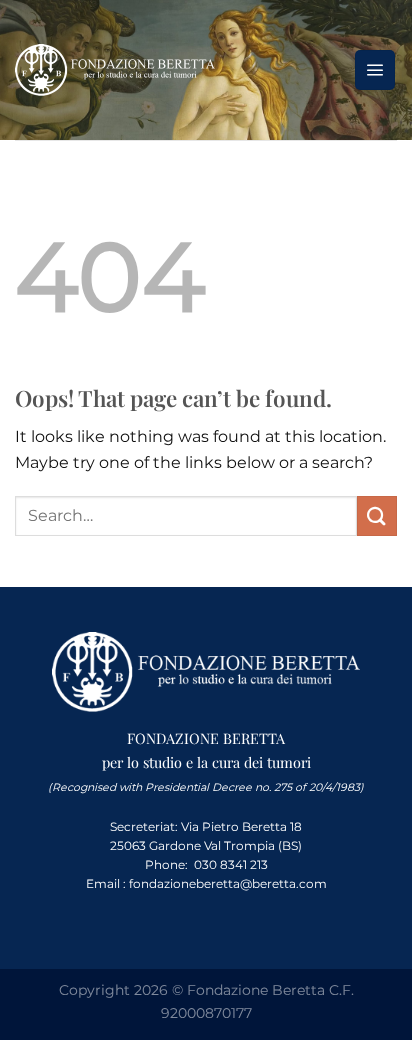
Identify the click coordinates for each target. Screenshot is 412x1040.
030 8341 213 (231, 864)
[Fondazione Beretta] (115, 70)
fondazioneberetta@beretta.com (228, 883)
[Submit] (377, 515)
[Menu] (375, 70)
